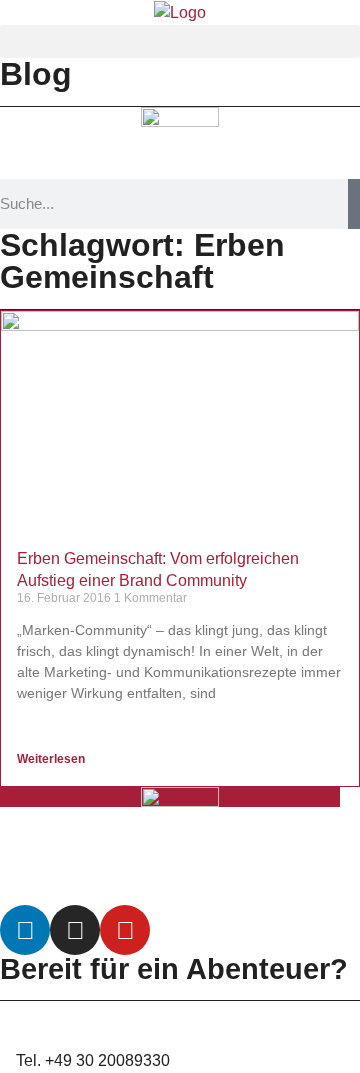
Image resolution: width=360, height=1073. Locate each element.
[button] (180, 41)
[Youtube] (125, 930)
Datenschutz (121, 881)
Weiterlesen (52, 759)
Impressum (245, 881)
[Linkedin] (25, 930)
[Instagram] (75, 930)
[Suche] (354, 204)
